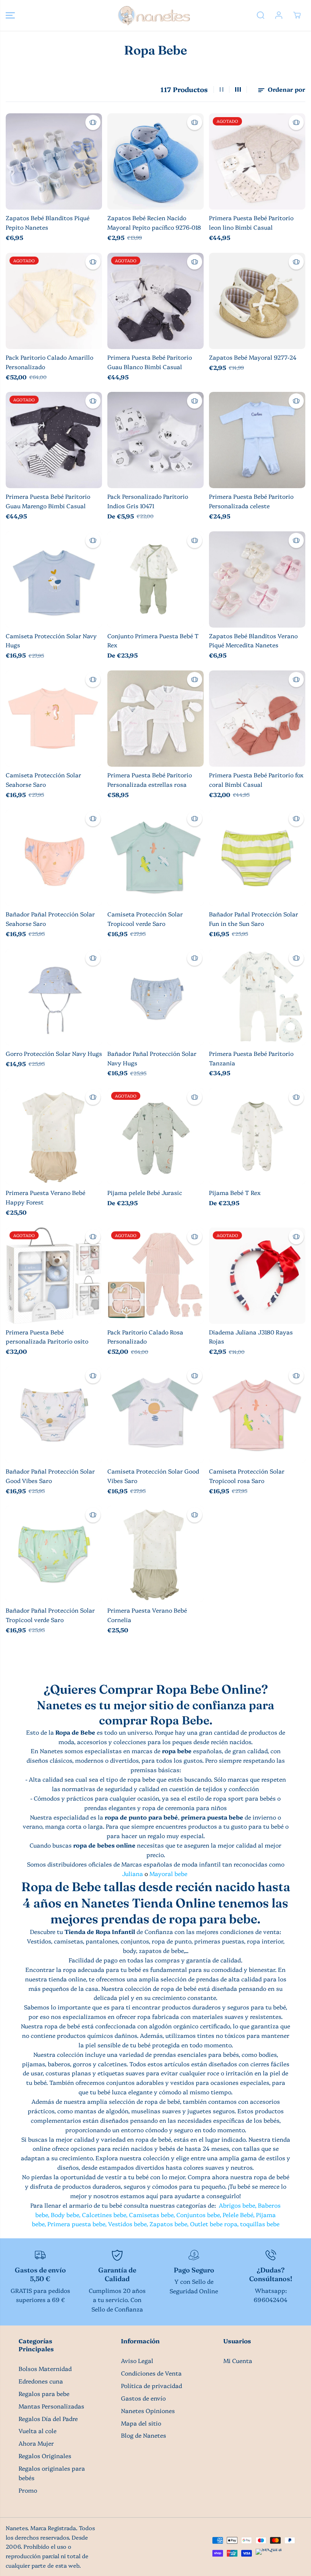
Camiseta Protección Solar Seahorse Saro (43, 780)
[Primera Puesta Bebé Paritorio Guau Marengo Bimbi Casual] (54, 440)
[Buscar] (261, 15)
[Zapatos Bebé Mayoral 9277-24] (257, 301)
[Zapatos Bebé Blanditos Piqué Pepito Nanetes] (54, 161)
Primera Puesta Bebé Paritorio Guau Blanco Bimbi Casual (150, 362)
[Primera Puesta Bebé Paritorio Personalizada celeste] (257, 440)
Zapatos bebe (168, 2224)
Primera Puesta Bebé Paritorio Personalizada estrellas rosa (150, 780)
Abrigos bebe (237, 2205)
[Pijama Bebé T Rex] (257, 1136)
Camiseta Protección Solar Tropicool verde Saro (145, 919)
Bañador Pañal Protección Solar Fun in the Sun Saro (254, 919)
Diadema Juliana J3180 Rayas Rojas (251, 1337)
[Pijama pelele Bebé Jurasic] (155, 1136)
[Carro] (297, 15)
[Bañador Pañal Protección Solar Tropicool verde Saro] (54, 1554)
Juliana (133, 1874)
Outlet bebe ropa (214, 2224)
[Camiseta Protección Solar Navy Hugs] (54, 579)
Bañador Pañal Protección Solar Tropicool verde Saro (50, 1615)
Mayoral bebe (168, 1874)
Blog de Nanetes (144, 2435)
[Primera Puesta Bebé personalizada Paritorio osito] (54, 1276)
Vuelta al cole (38, 2431)
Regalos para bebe (44, 2394)
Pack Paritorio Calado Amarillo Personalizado (49, 362)
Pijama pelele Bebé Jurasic (145, 1192)
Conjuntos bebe (198, 2215)
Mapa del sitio (141, 2423)
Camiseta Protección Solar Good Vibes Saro (153, 1476)
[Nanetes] (154, 15)
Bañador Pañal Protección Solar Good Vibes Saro (50, 1476)
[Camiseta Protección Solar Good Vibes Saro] (155, 1415)
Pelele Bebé (238, 2215)
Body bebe (65, 2215)
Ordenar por (286, 89)
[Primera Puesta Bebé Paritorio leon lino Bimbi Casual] (257, 161)
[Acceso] (279, 15)
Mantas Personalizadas (51, 2406)
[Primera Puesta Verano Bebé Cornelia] (155, 1554)
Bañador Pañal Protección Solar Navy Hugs (152, 1058)
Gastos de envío (143, 2398)
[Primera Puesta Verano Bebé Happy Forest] (54, 1136)
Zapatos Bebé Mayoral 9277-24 (253, 357)
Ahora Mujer (36, 2443)
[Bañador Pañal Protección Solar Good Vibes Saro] (54, 1415)
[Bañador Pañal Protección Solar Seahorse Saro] (54, 858)
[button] (10, 15)
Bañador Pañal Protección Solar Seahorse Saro (50, 919)
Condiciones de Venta (151, 2373)
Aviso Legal (137, 2361)
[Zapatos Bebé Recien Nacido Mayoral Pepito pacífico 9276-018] (155, 161)
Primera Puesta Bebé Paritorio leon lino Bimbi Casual (251, 222)
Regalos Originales (45, 2456)
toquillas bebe (260, 2224)
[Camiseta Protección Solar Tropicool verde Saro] (155, 858)
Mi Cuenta (238, 2361)
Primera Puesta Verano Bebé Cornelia (147, 1615)
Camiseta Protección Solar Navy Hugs (51, 640)
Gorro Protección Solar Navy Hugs (54, 1053)
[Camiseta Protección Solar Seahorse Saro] (54, 719)
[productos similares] (93, 122)
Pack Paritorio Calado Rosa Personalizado (145, 1337)
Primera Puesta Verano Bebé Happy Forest (46, 1197)
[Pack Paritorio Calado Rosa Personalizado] (155, 1276)
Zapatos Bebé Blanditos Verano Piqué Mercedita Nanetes (253, 640)
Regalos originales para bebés (52, 2473)
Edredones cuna (41, 2381)
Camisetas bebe (151, 2215)
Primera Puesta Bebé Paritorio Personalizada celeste (251, 501)
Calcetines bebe (104, 2215)
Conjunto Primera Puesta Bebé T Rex (153, 640)
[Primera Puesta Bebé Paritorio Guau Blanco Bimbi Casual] (155, 301)
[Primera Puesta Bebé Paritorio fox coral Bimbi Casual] (257, 719)
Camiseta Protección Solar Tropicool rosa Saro (247, 1476)
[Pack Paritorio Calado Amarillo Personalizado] (54, 301)
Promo (28, 2490)
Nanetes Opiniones (148, 2411)
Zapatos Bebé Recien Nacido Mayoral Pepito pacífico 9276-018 (154, 222)
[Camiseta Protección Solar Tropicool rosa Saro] (257, 1415)
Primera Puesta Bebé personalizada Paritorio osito (47, 1337)
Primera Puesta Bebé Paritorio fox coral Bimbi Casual (256, 780)
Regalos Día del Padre (48, 2419)
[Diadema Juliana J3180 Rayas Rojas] (257, 1276)
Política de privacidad (152, 2386)
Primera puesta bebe (76, 2224)
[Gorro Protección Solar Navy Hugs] (54, 997)
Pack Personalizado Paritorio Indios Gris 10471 (148, 501)
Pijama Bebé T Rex (235, 1192)
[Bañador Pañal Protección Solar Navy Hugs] (155, 997)
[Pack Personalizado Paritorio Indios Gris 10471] (155, 440)
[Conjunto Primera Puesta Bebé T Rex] (155, 579)
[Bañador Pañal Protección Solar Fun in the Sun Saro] (257, 858)
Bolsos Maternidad (45, 2369)
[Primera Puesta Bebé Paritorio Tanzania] (257, 997)
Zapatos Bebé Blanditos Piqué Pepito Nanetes (48, 222)
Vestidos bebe (127, 2224)
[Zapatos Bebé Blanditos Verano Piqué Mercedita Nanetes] (257, 579)
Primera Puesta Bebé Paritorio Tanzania (251, 1058)
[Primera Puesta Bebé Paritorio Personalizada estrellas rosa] (155, 719)
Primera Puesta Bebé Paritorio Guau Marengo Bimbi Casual (48, 501)
